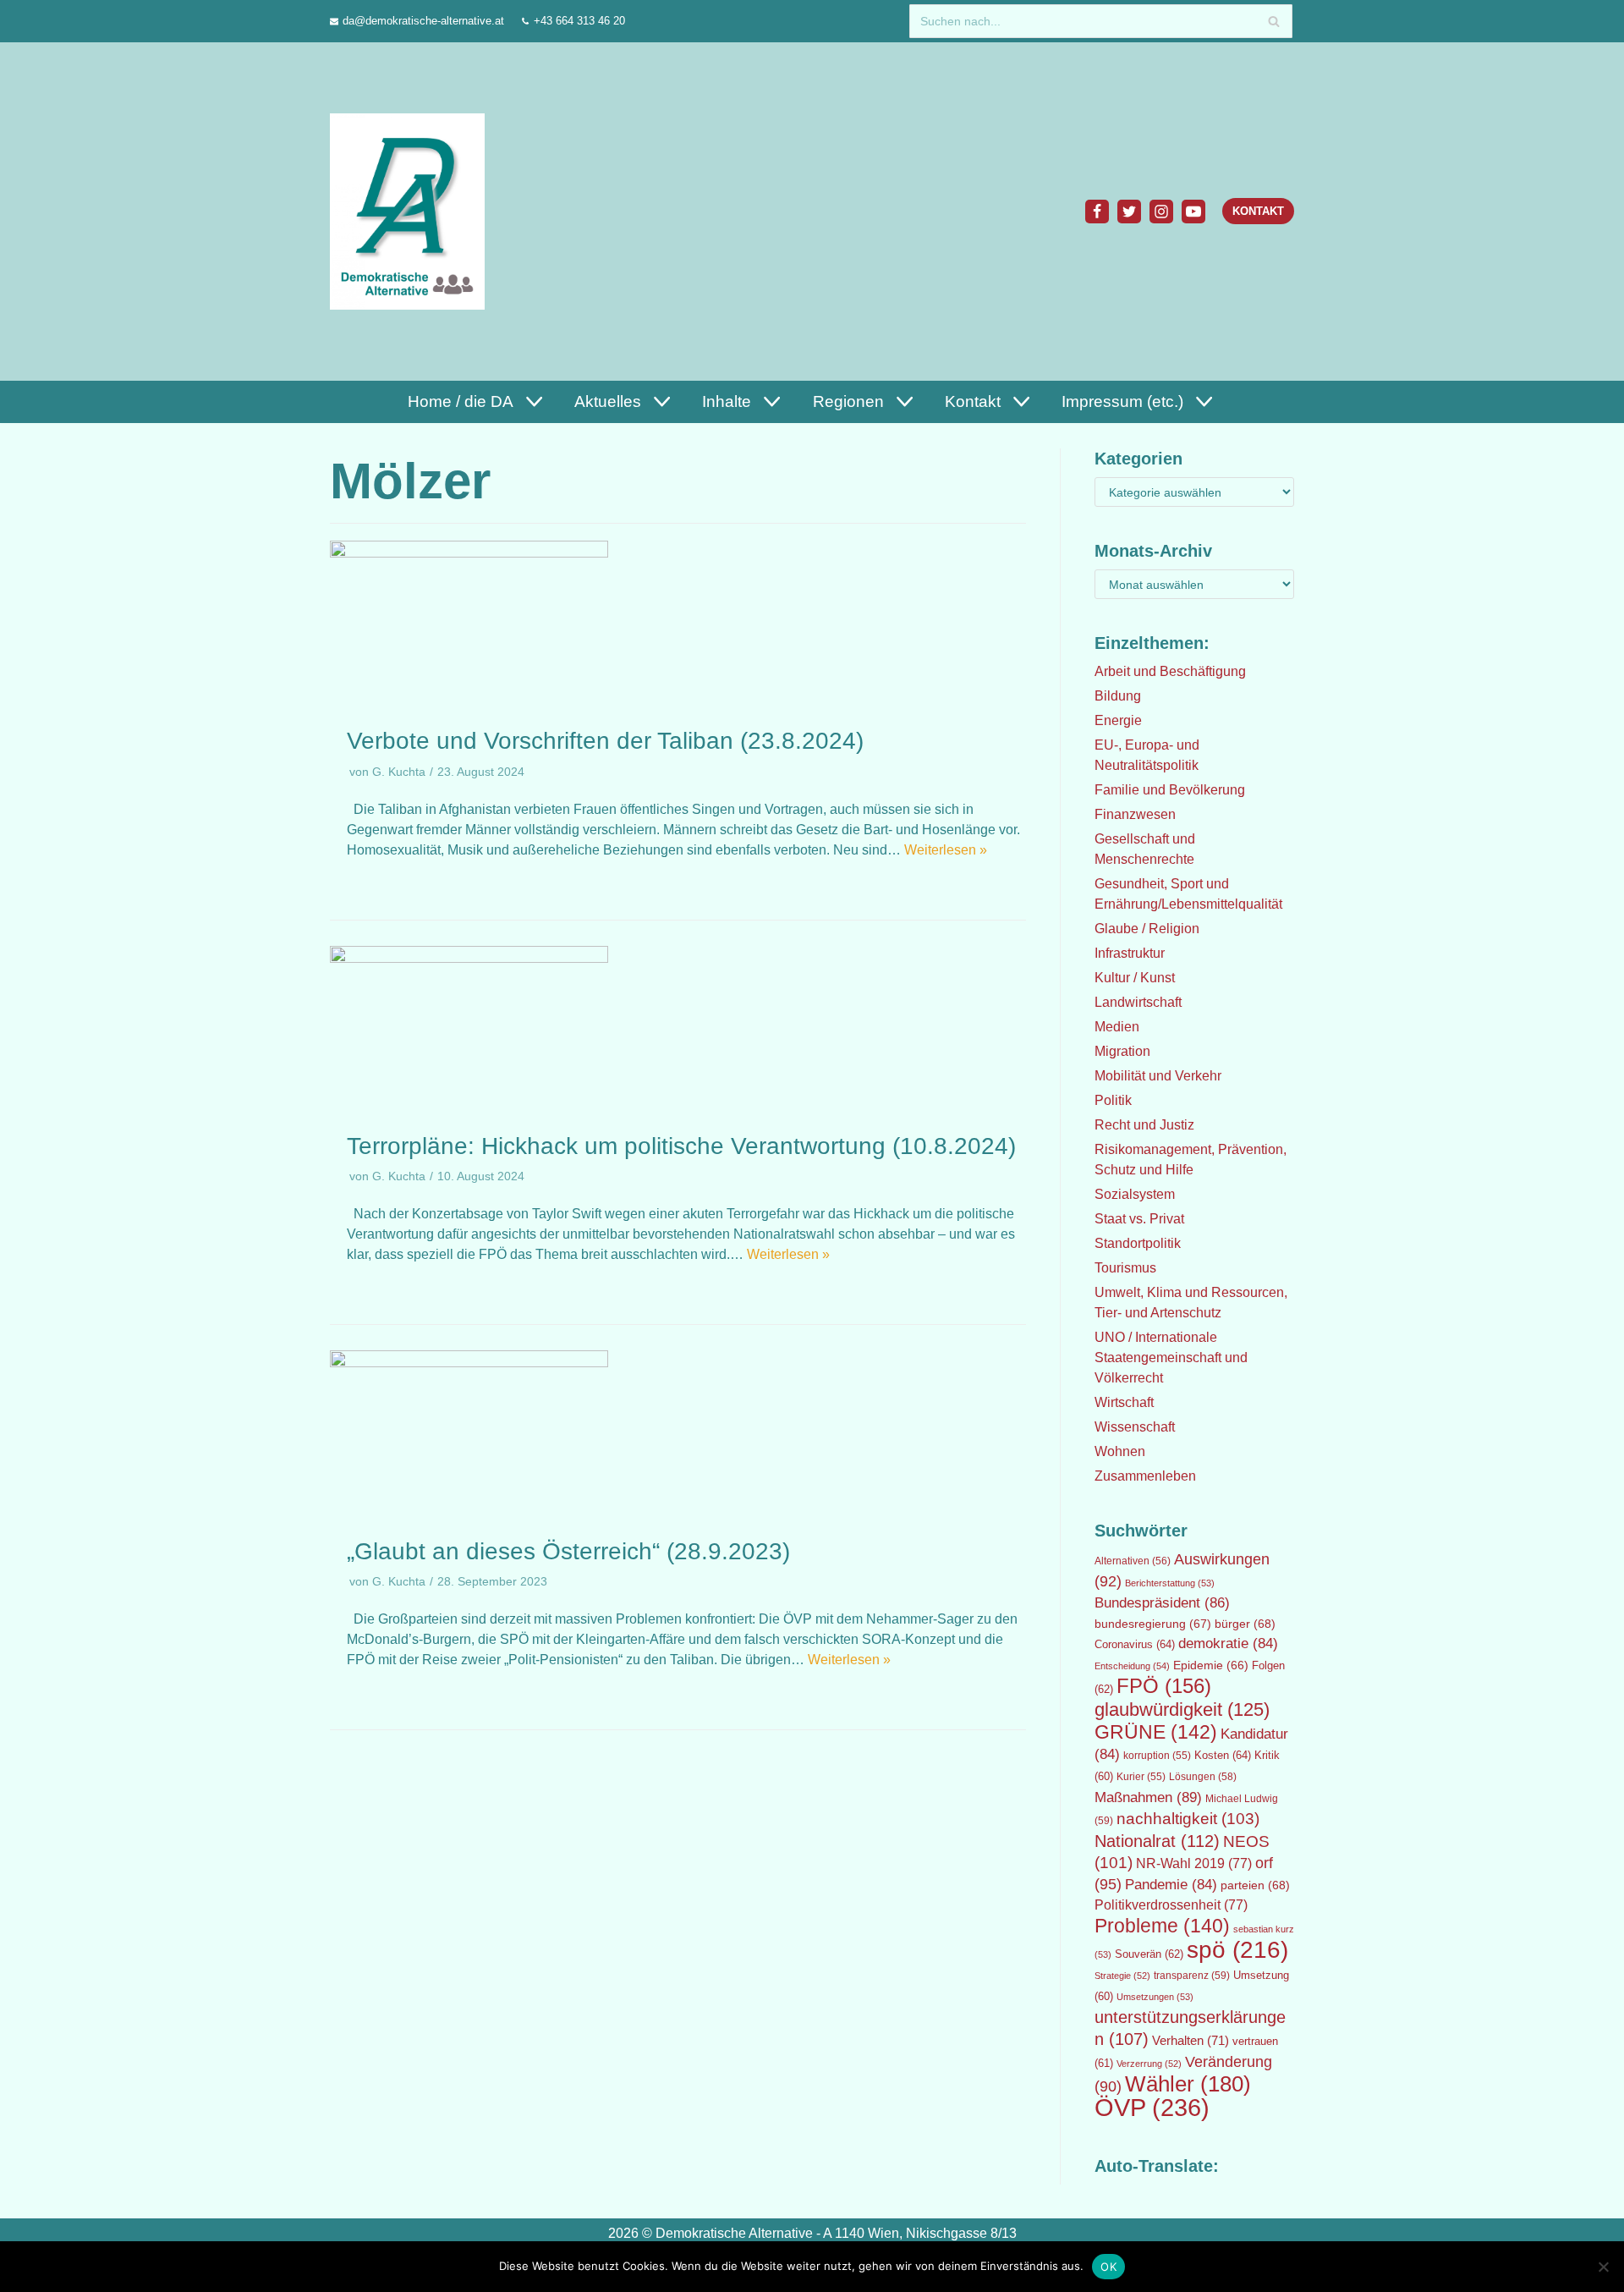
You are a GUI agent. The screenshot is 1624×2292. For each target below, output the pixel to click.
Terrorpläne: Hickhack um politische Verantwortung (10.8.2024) (681, 1146)
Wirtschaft (1124, 1402)
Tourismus (1125, 1268)
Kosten (1223, 1755)
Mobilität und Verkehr (1158, 1076)
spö (1237, 1949)
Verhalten (1191, 2041)
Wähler (1188, 2084)
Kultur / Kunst (1135, 978)
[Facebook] (1097, 212)
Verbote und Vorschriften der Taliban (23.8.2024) (605, 741)
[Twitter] (1129, 212)
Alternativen (1133, 1561)
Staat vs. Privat (1139, 1219)
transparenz (1192, 1976)
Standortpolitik (1138, 1243)
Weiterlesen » (946, 850)
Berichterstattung (1170, 1583)
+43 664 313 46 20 (579, 21)
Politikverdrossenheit (1171, 1905)
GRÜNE (1156, 1732)
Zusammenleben (1145, 1476)
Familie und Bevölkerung (1170, 790)
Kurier (1141, 1777)
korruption (1157, 1756)
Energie (1118, 720)
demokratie (1228, 1643)
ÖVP (1152, 2107)
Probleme (1162, 1926)
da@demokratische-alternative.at (423, 21)
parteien (1255, 1885)
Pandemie (1171, 1885)
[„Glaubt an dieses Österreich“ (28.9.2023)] (469, 1363)
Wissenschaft (1135, 1427)
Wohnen (1120, 1451)
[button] (532, 401)
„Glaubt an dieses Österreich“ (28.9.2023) (568, 1551)
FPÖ (1164, 1686)
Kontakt (1258, 211)
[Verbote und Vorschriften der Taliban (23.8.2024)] (469, 553)
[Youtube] (1193, 212)
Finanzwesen (1135, 814)
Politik (1113, 1100)
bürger (1245, 1624)
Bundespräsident (1162, 1603)
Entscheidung (1132, 1666)
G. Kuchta (399, 772)
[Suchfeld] (1273, 21)
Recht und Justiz (1144, 1125)
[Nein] (1603, 2267)
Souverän (1149, 1954)
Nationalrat (1157, 1841)
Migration (1122, 1051)
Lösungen (1203, 1777)
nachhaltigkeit (1188, 1819)
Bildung (1118, 696)
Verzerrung (1149, 2064)
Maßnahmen (1148, 1797)
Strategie (1122, 1976)
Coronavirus (1135, 1644)
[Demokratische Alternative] (411, 211)
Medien (1117, 1027)
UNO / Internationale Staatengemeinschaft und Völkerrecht (1171, 1358)
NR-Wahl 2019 (1194, 1863)
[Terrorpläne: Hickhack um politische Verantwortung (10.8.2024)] (469, 958)
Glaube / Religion (1147, 929)
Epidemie (1211, 1665)
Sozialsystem (1135, 1194)
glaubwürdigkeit (1182, 1709)
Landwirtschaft (1138, 1002)
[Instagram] (1161, 212)
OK (1108, 2267)
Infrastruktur (1130, 953)
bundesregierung (1153, 1624)
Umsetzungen (1155, 1997)
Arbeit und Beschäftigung (1170, 671)
